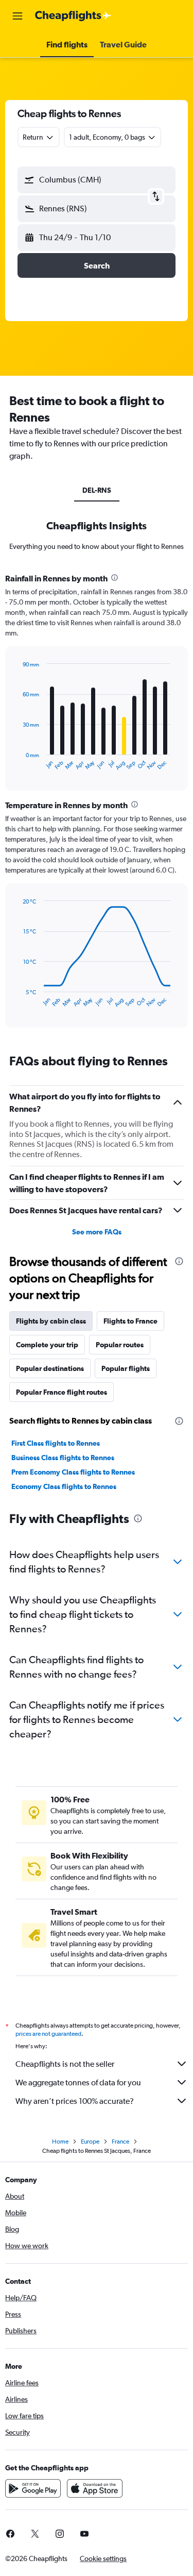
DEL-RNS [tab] (97, 490)
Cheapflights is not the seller (65, 2064)
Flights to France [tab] (130, 1321)
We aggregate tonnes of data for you (78, 2082)
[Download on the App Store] (95, 2488)
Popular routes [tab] (120, 1345)
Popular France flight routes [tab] (62, 1392)
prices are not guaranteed (48, 2034)
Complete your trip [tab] (47, 1345)
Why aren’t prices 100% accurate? (75, 2101)
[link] (35, 2534)
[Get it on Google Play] (33, 2488)
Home (60, 2142)
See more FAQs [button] (97, 1232)
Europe (90, 2142)
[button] (17, 16)
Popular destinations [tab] (50, 1368)
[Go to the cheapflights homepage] (73, 16)
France (120, 2142)
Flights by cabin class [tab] (51, 1321)
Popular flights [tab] (126, 1368)
